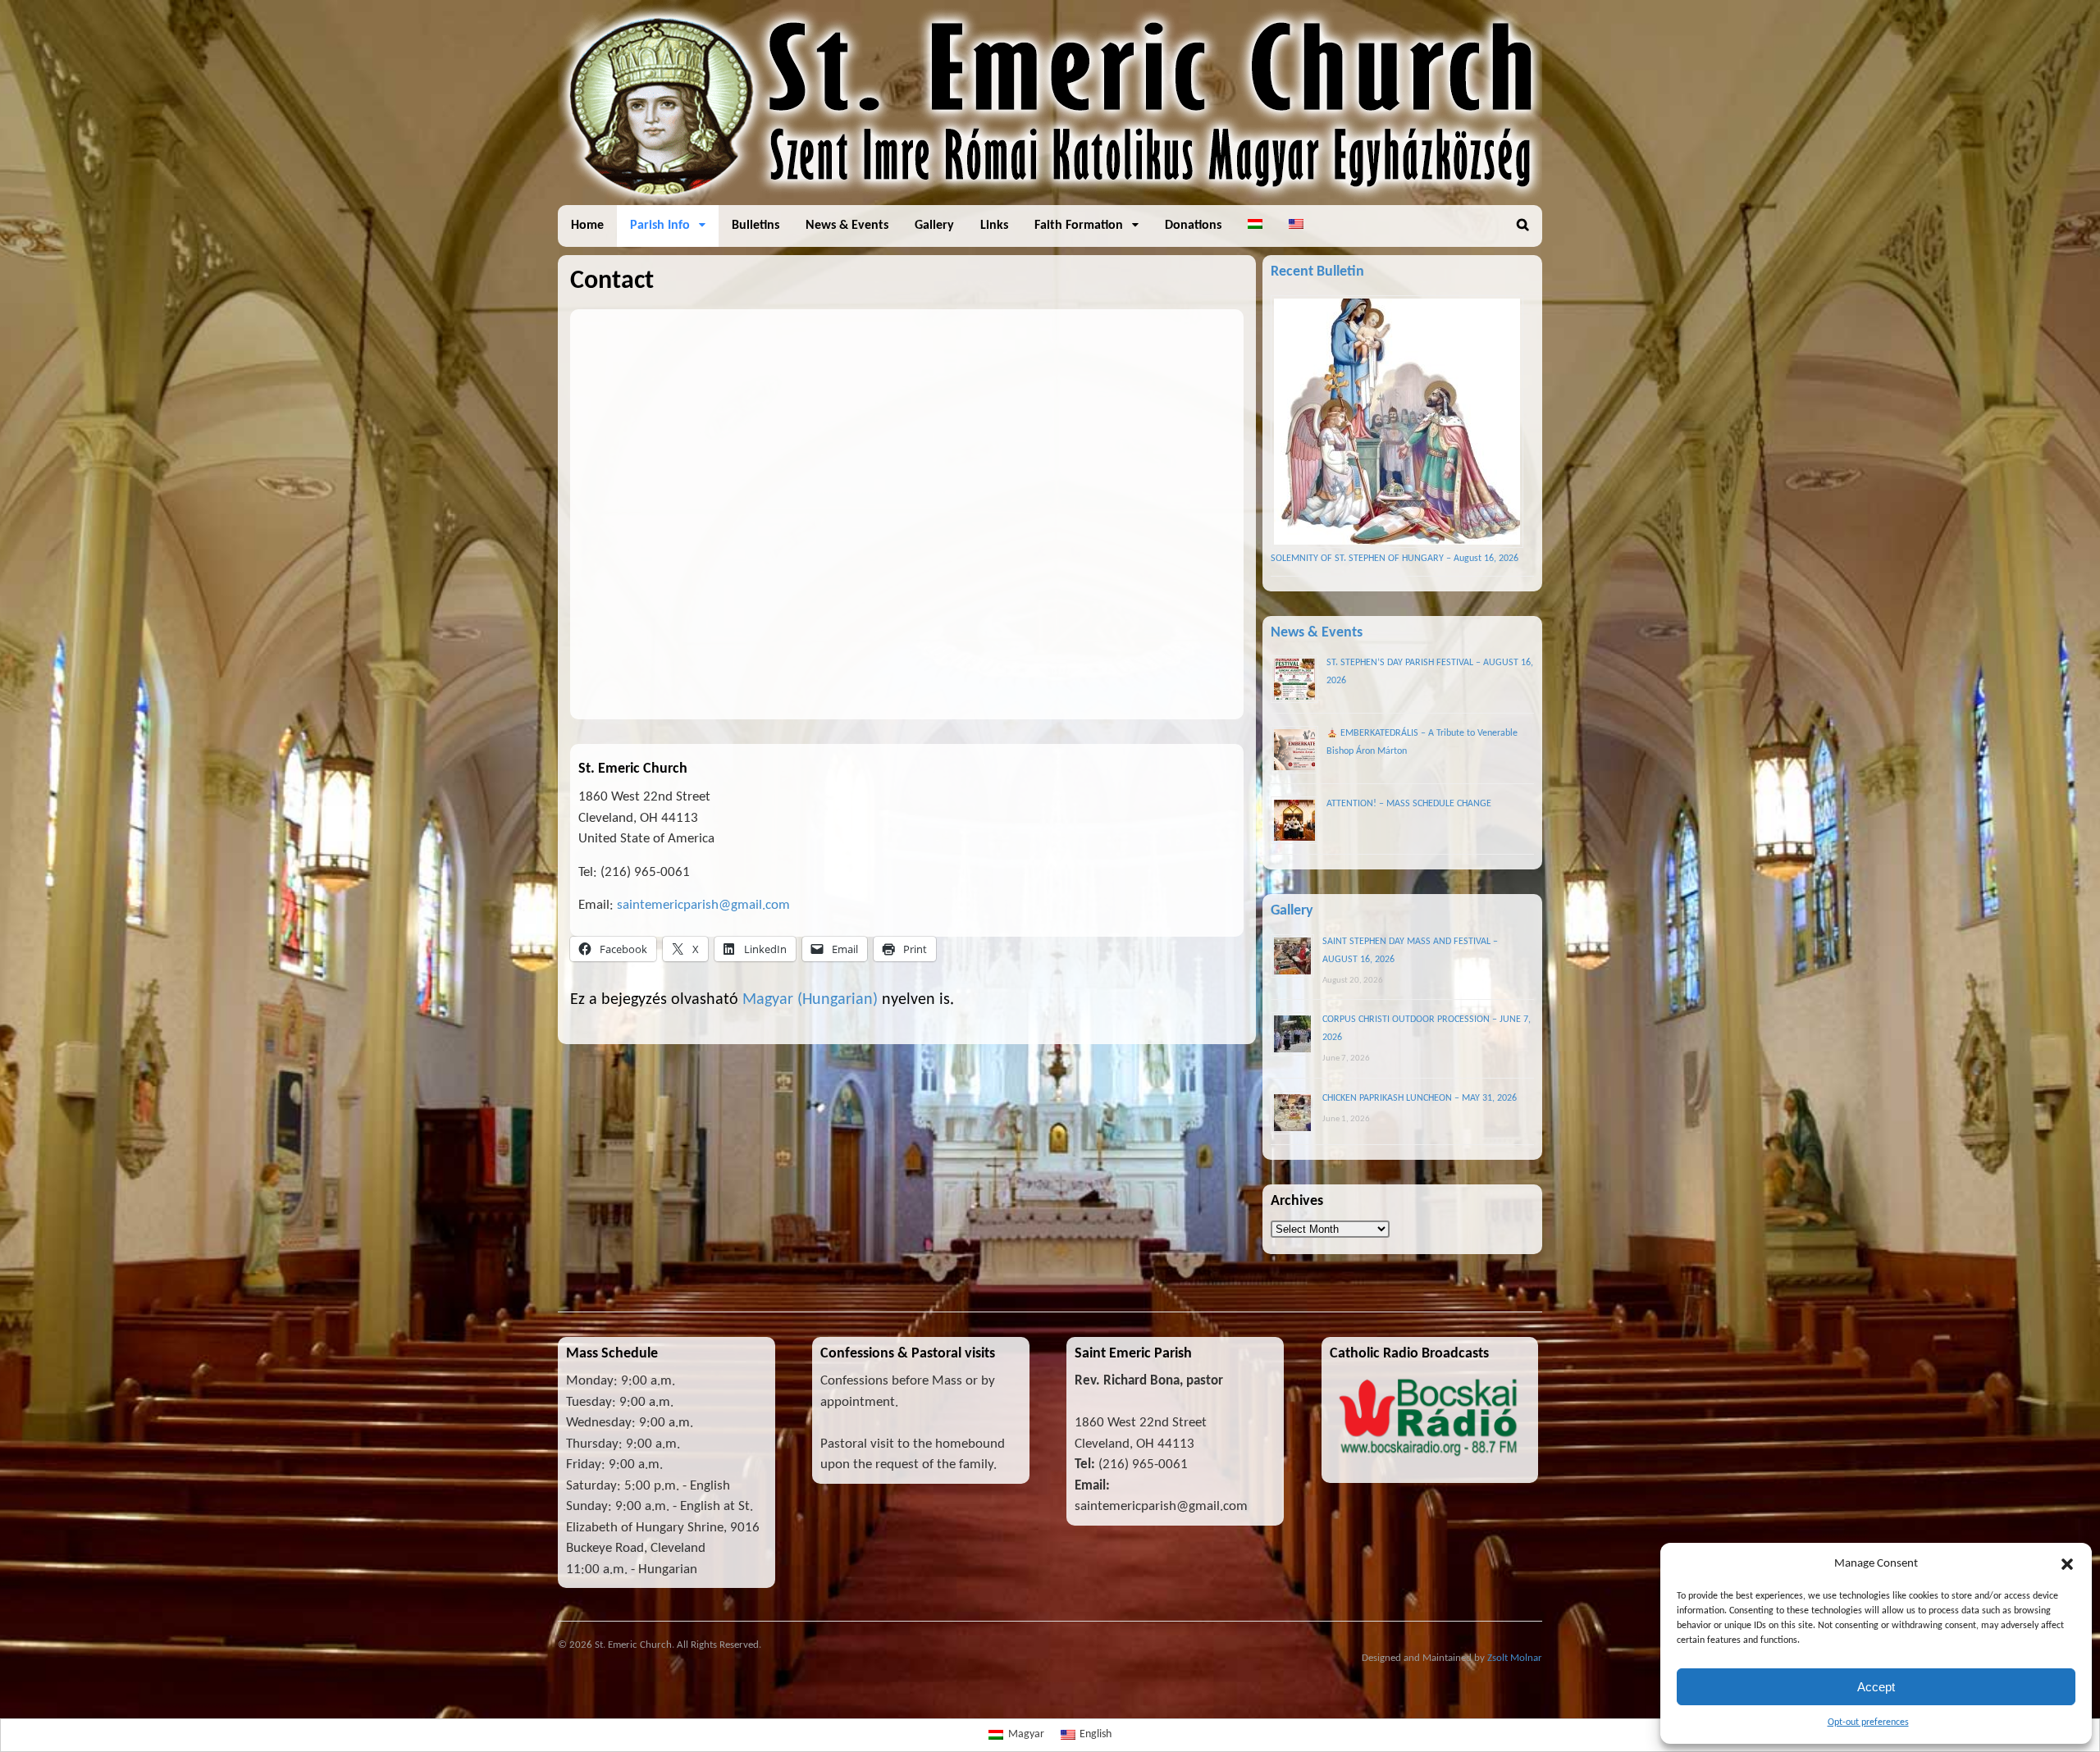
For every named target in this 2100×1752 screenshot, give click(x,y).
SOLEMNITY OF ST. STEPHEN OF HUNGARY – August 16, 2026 (1395, 559)
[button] (2067, 1564)
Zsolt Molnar (1515, 1658)
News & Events (847, 226)
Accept (1876, 1687)
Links (994, 226)
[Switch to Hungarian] (1255, 226)
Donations (1193, 226)
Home (587, 226)
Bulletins (756, 226)
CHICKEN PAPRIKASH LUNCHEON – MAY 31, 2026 (1420, 1098)
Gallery (934, 226)
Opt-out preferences (1868, 1722)
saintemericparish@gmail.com (703, 905)
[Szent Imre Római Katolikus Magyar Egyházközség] (1050, 196)
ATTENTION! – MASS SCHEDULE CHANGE (1409, 804)
